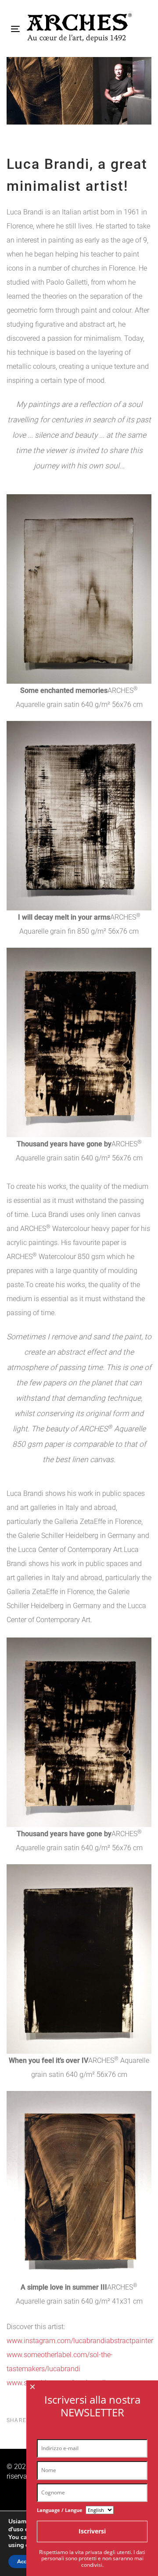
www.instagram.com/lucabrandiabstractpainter (80, 2341)
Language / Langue (60, 2510)
